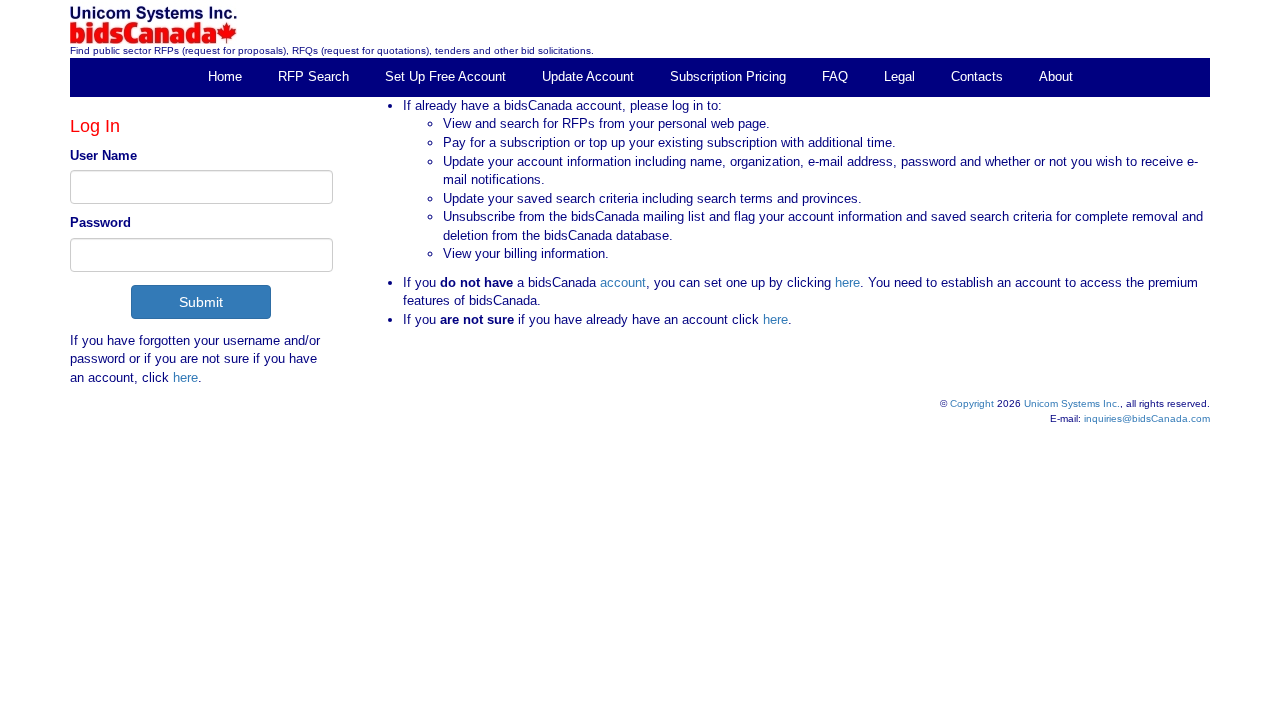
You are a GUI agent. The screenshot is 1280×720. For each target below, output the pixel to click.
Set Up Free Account (445, 76)
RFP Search (313, 76)
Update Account (588, 76)
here (185, 377)
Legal (899, 76)
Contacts (977, 76)
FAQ (835, 76)
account (621, 282)
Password (100, 222)
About (1056, 76)
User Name (103, 155)
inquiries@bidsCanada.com (1147, 418)
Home (225, 76)
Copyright (972, 403)
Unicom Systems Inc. (1072, 403)
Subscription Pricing (728, 76)
